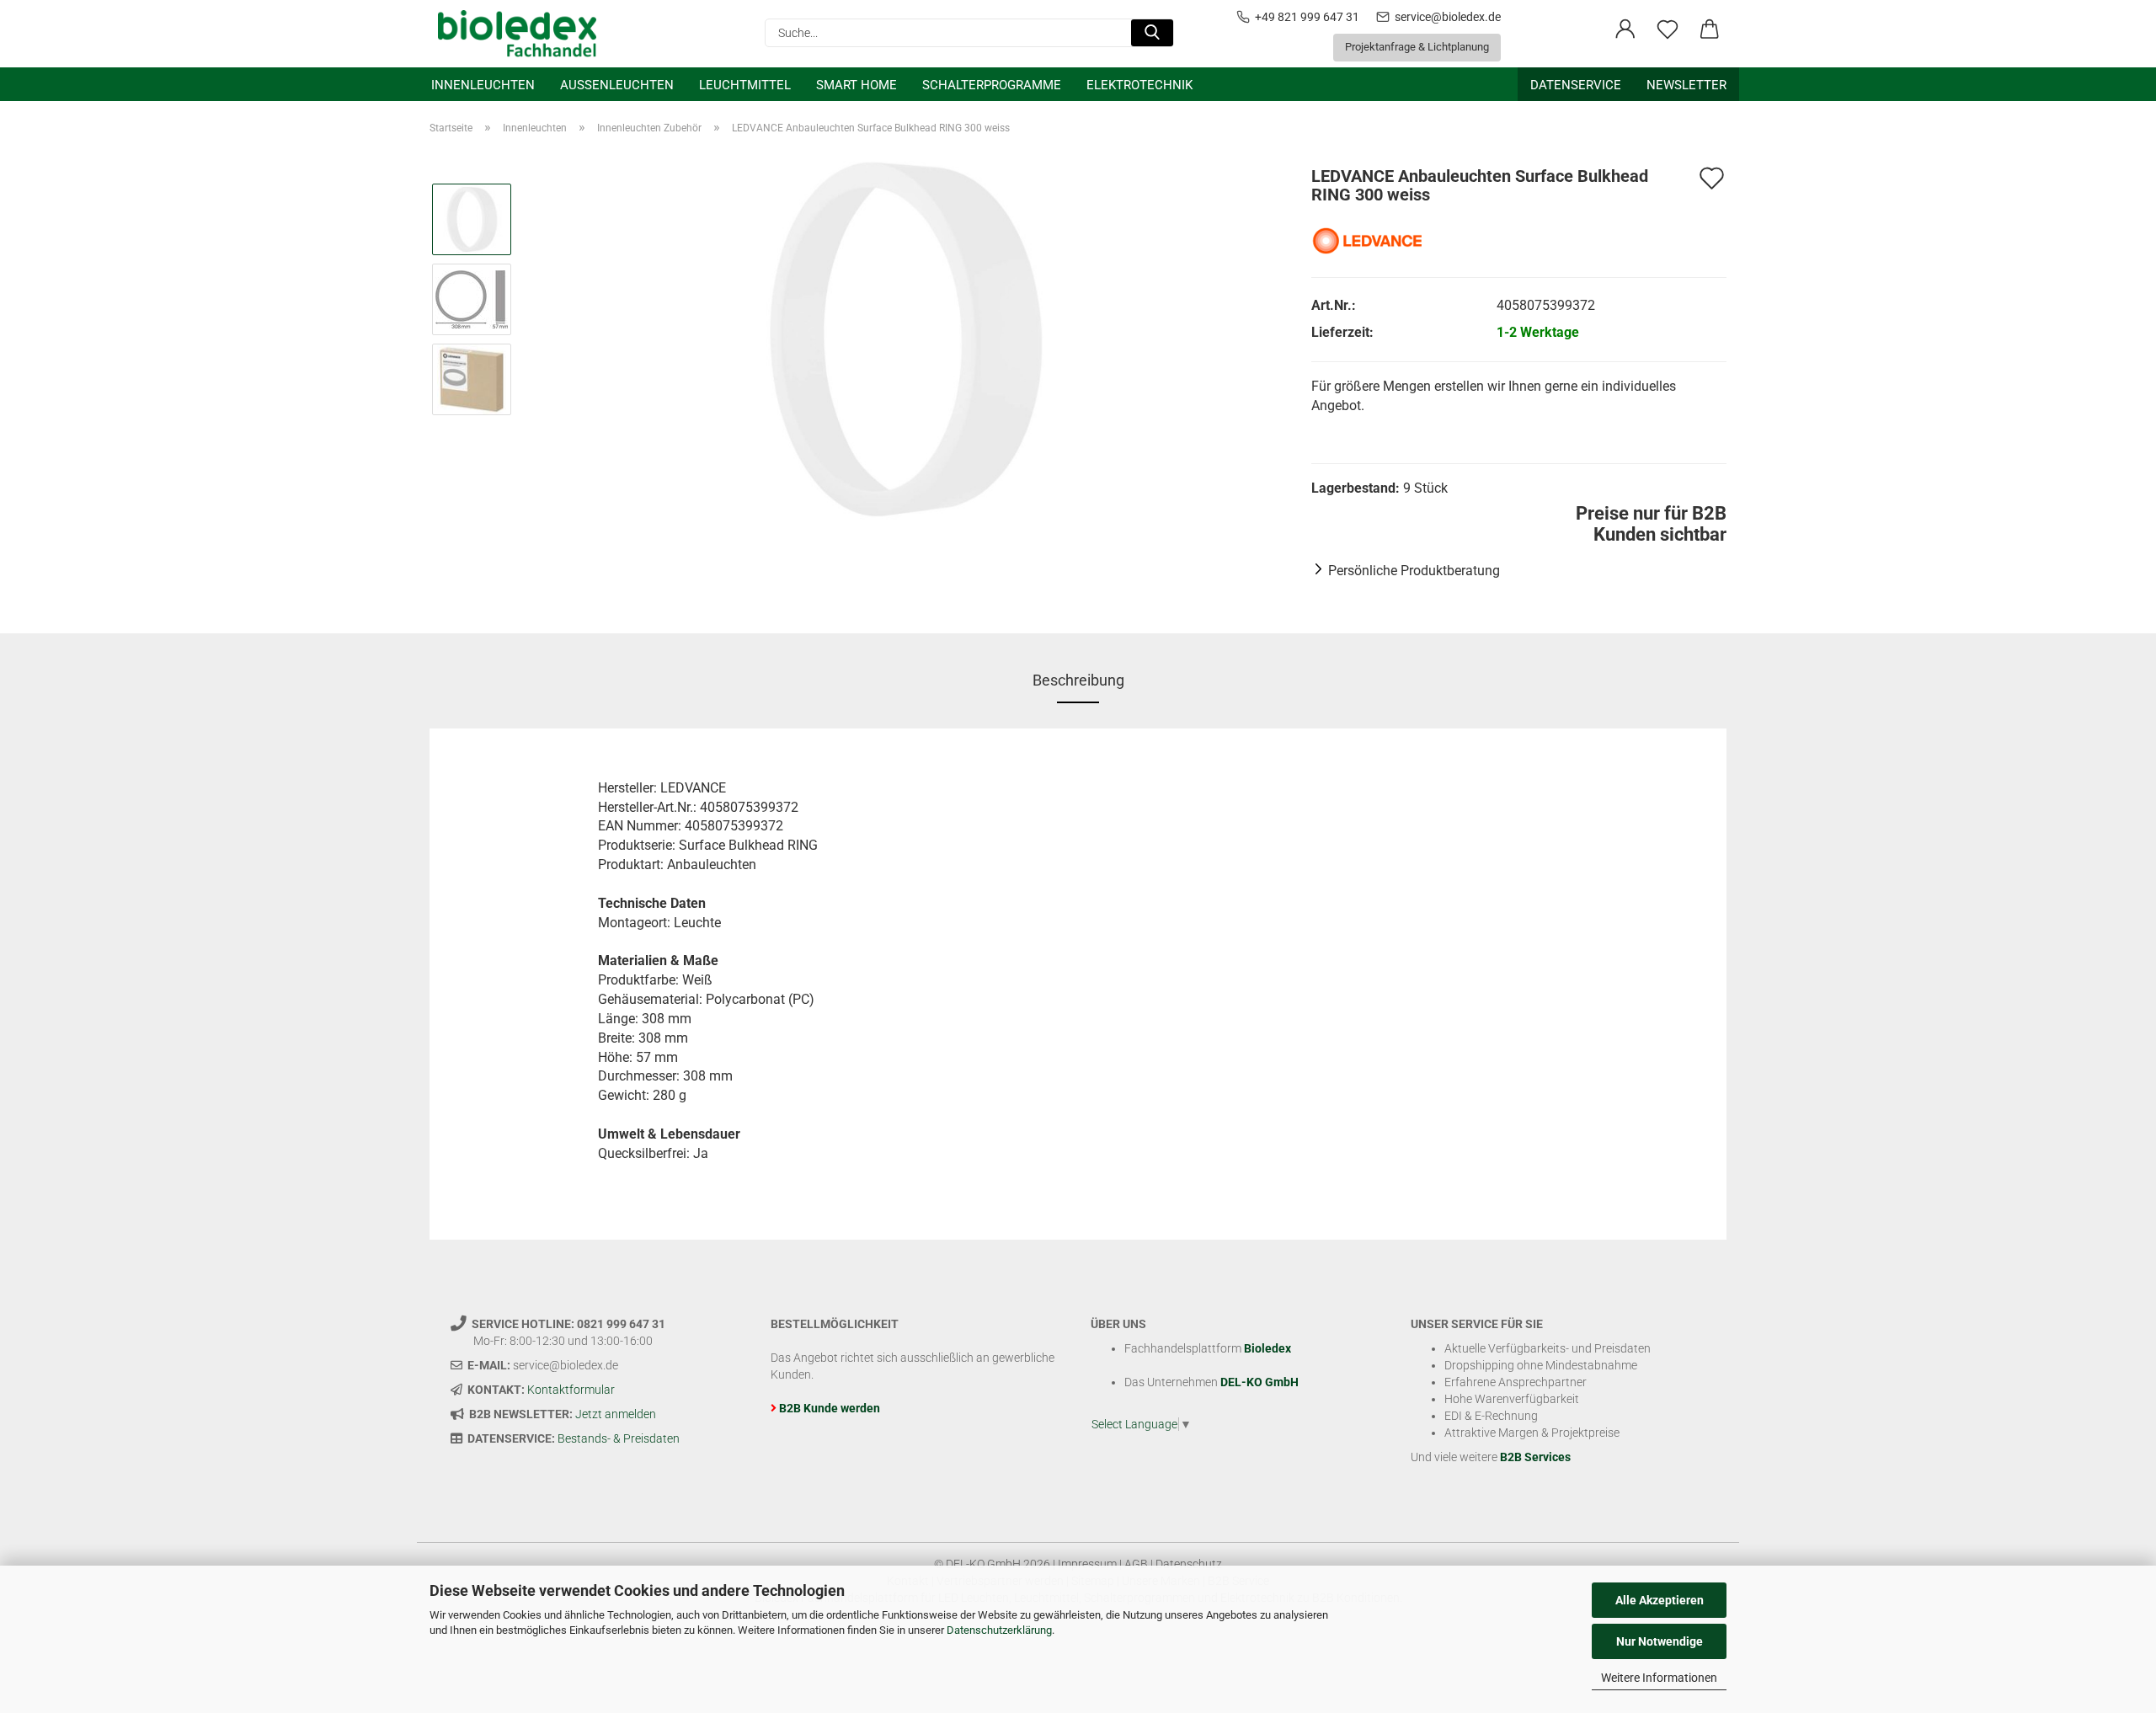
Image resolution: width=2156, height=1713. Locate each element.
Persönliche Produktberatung (1414, 571)
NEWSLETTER (1686, 85)
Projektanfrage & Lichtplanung (1417, 47)
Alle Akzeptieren (1660, 1600)
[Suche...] (1152, 33)
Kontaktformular (571, 1390)
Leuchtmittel (745, 85)
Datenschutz (1189, 1564)
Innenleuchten (483, 85)
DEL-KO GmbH (1259, 1382)
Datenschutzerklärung (999, 1630)
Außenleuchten (617, 85)
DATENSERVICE (1576, 85)
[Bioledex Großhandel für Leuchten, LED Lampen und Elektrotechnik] (523, 34)
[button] (1625, 29)
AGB (1136, 1564)
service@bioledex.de (1448, 17)
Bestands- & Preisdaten (619, 1438)
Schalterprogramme (992, 85)
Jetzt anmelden (616, 1414)
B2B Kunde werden (830, 1408)
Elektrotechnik (1139, 85)
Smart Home (857, 85)
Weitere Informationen (1659, 1678)
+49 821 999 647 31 (1307, 17)
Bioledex (1267, 1348)
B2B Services (1535, 1457)
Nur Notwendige (1660, 1641)
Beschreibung (1078, 680)
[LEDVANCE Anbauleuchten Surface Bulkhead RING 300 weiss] (906, 338)
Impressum (1087, 1564)
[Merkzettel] (1668, 29)
